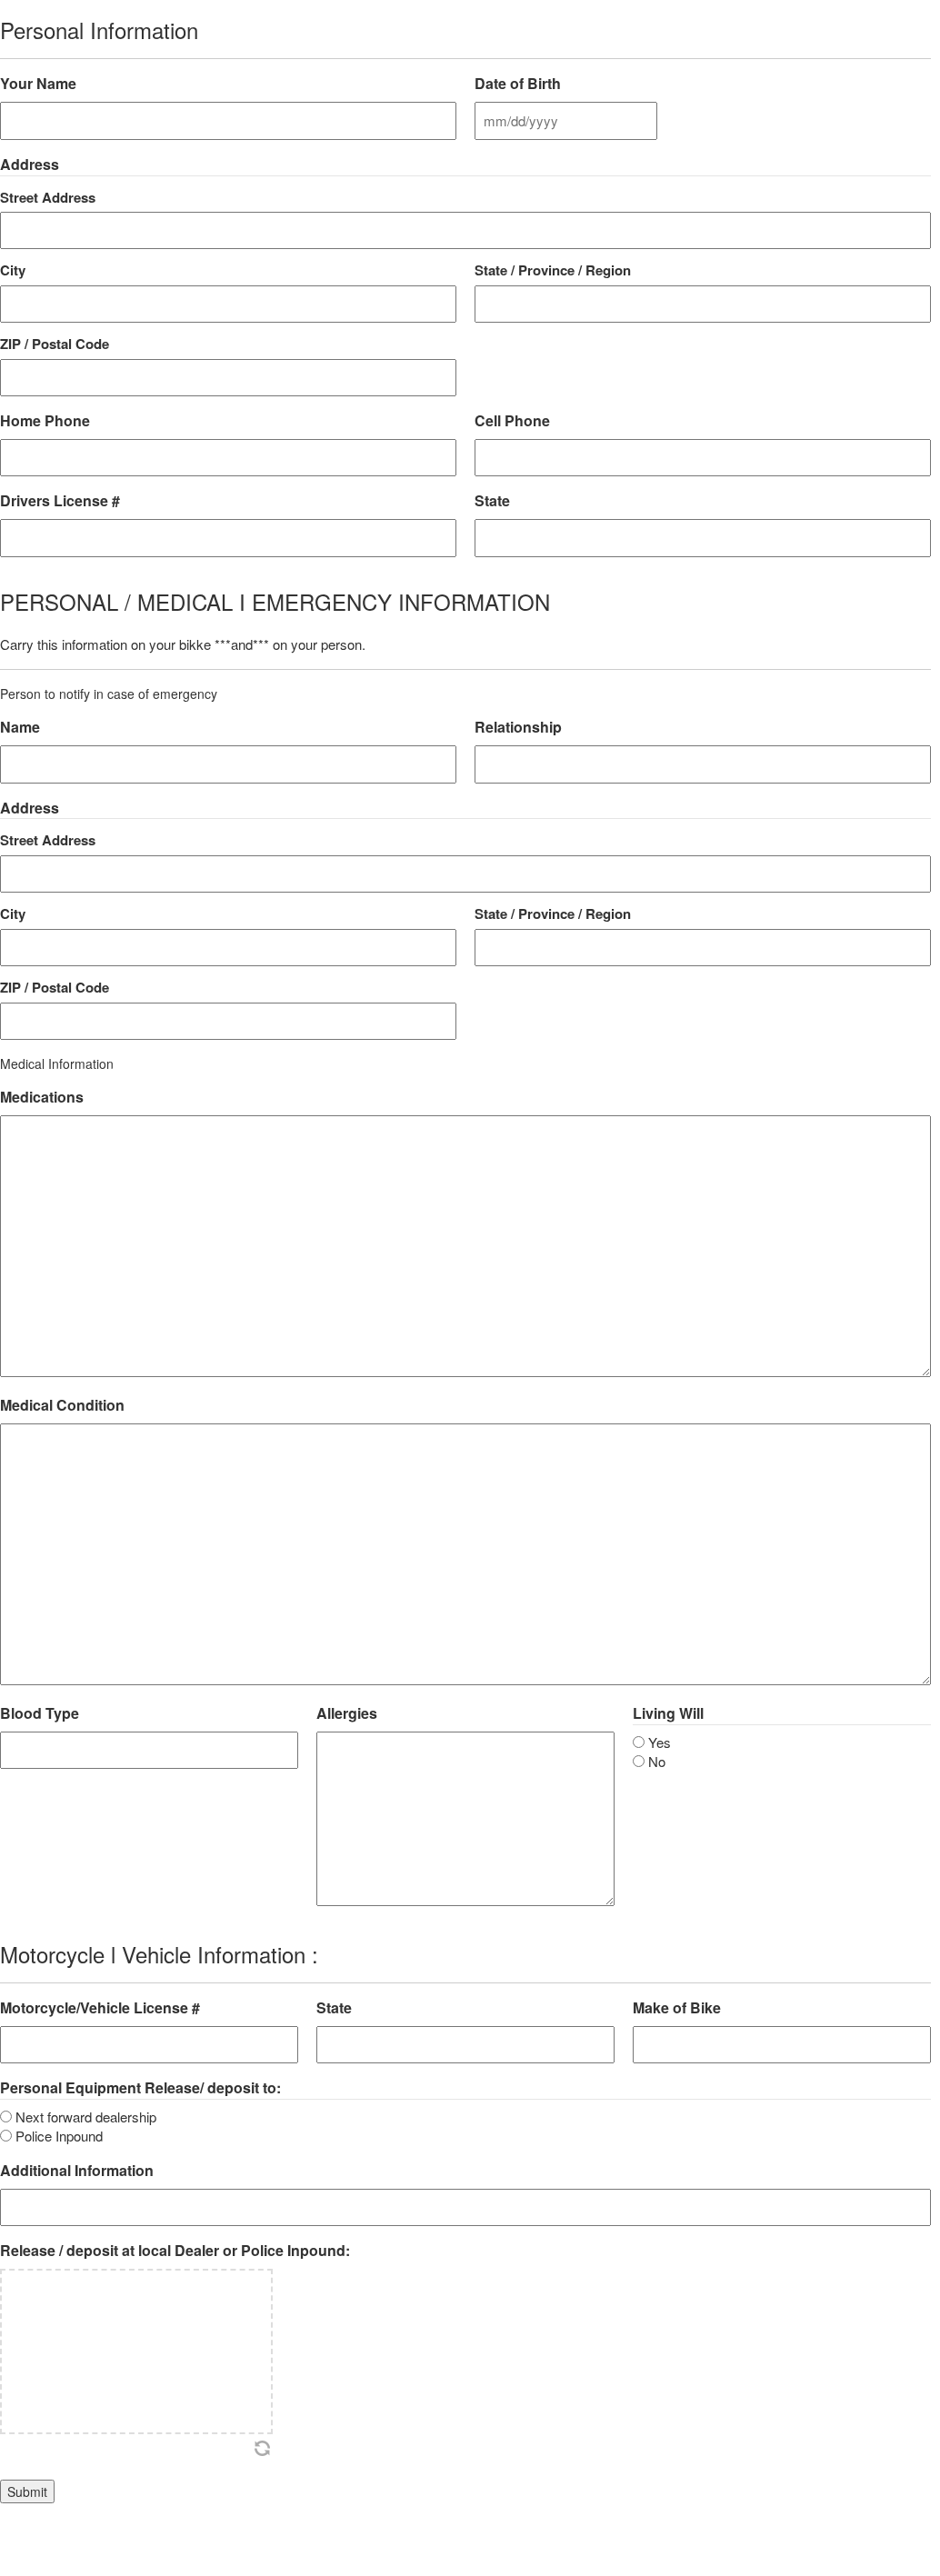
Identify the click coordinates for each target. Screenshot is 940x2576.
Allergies (347, 1713)
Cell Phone (512, 421)
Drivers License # (60, 501)
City (13, 270)
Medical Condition (62, 1405)
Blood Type (40, 1713)
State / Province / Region (553, 270)
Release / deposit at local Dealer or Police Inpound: (175, 2251)
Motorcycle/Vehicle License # (100, 2008)
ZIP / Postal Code (55, 344)
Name (20, 727)
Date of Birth (518, 84)
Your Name (38, 84)
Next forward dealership (86, 2117)
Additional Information (77, 2171)
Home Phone (45, 421)
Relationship (518, 727)
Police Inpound (59, 2136)
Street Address (48, 197)
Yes (660, 1742)
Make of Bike (677, 2008)
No (657, 1761)
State (492, 501)
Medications (42, 1097)
